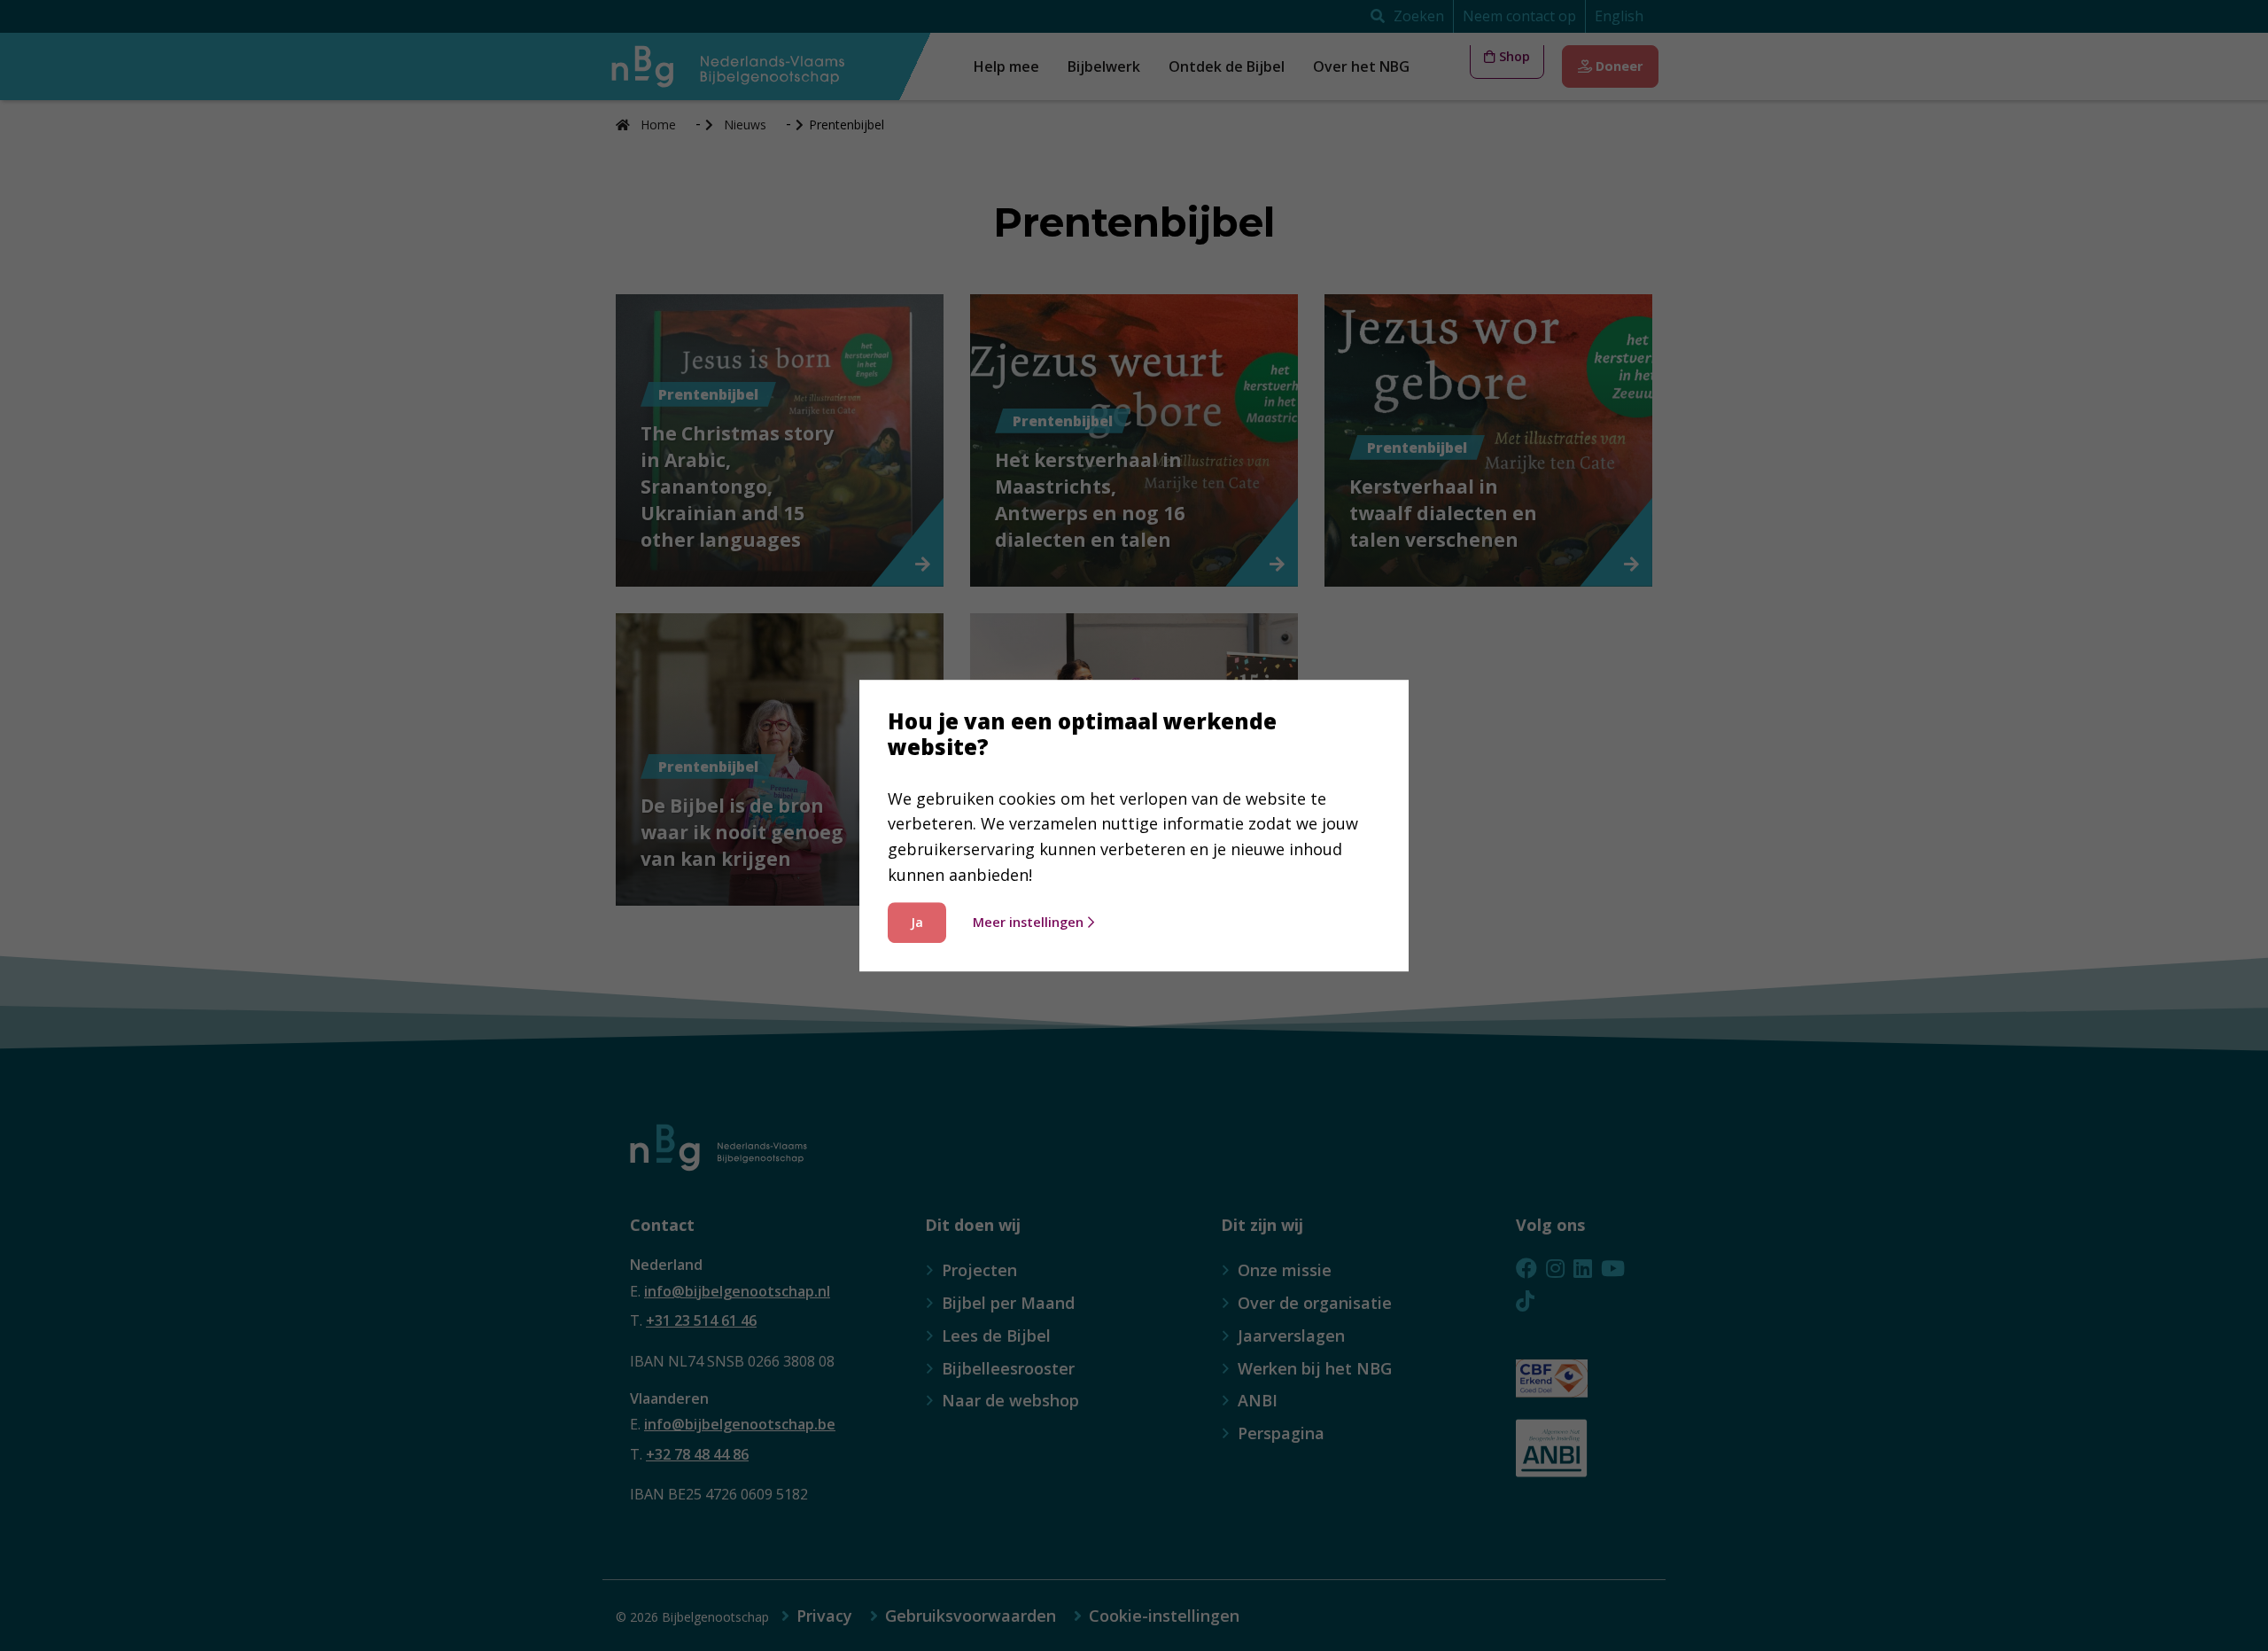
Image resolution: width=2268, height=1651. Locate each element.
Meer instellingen (1028, 922)
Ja (917, 922)
